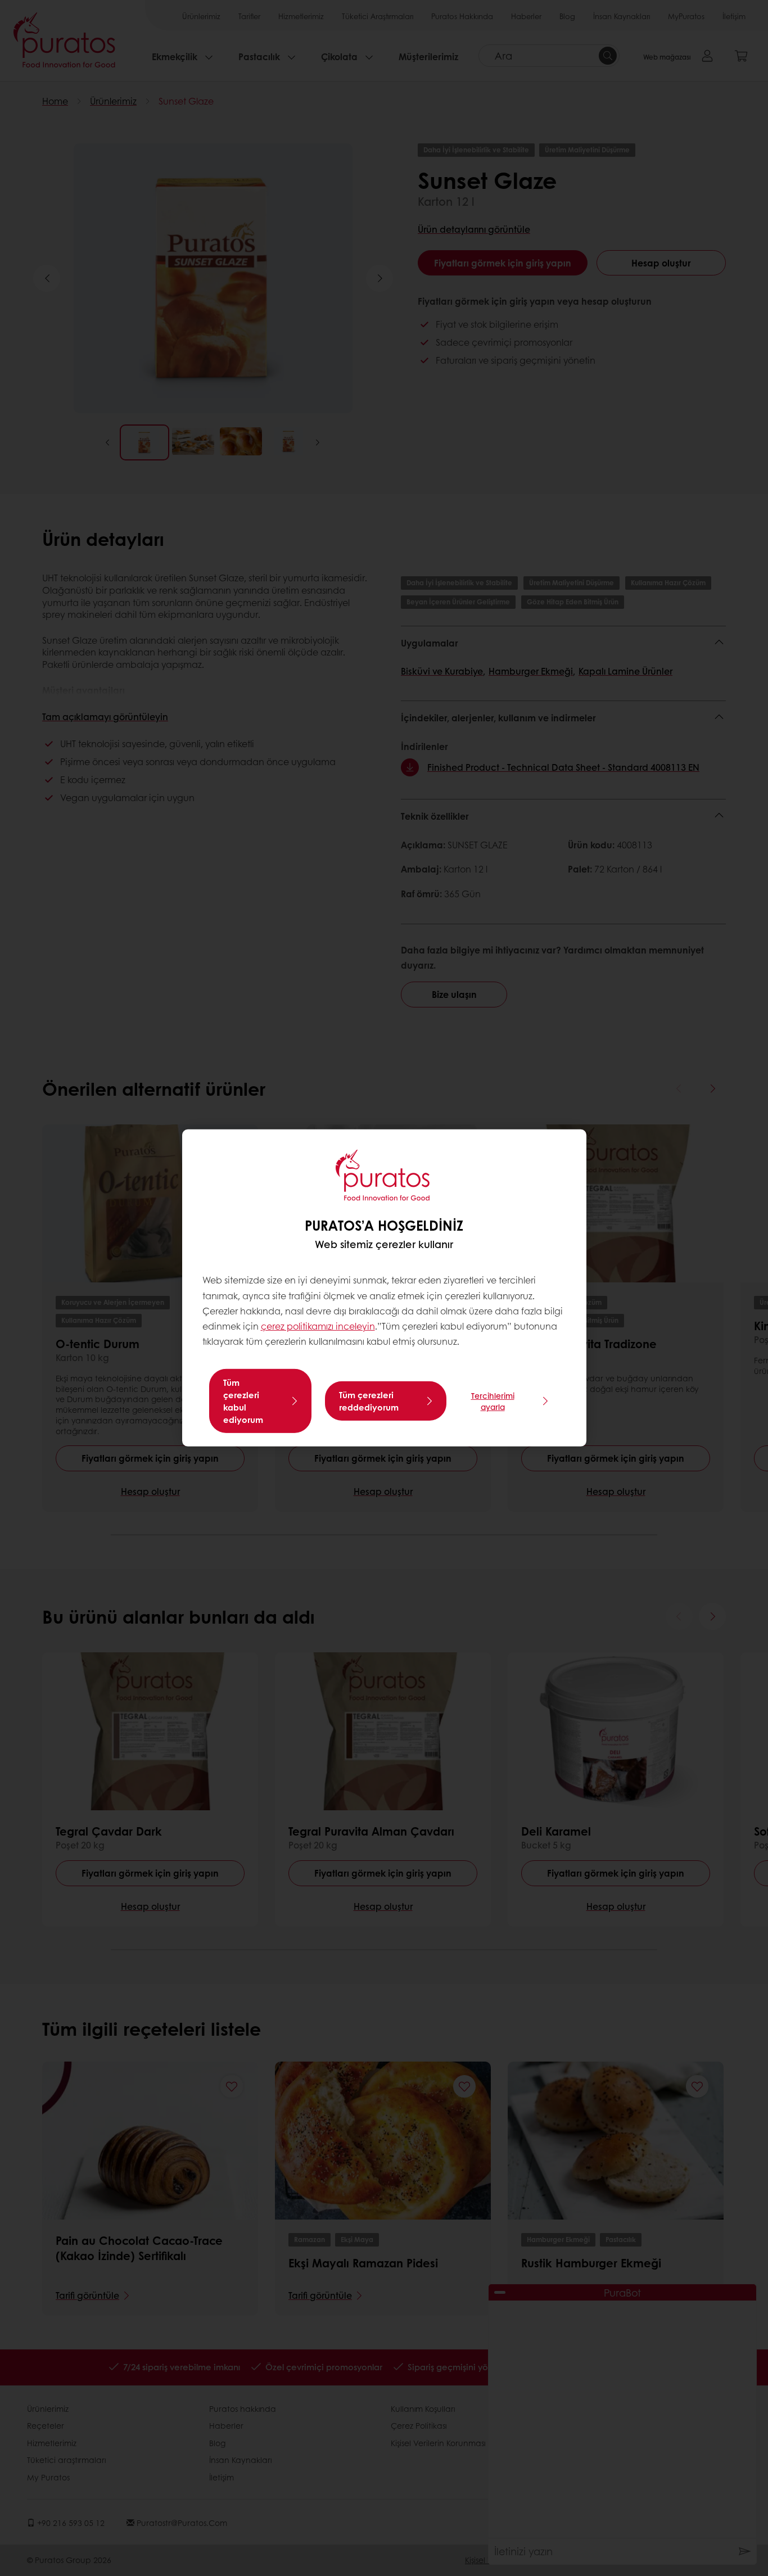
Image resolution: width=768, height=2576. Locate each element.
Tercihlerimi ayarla (493, 1401)
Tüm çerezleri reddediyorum (369, 1401)
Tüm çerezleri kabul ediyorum (243, 1401)
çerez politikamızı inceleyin (318, 1326)
